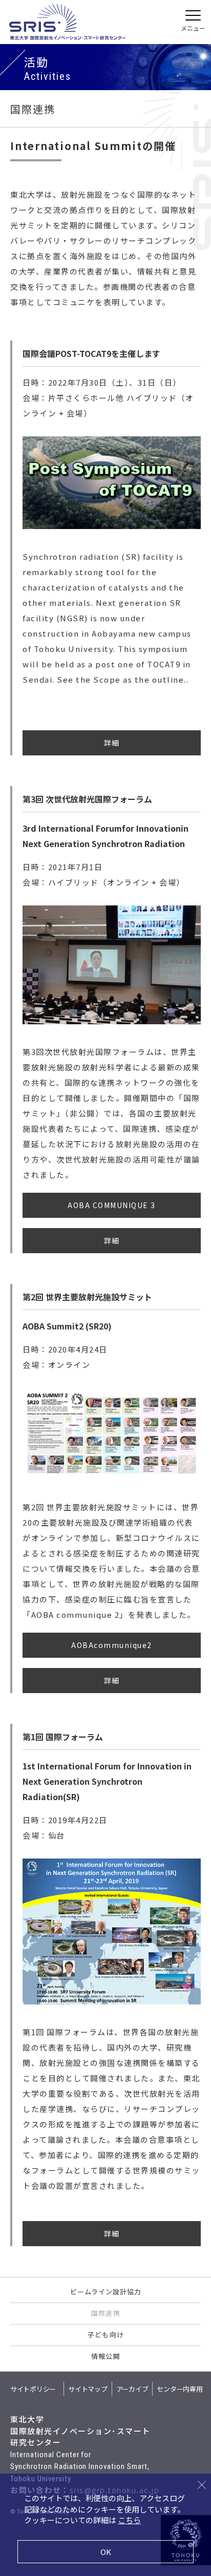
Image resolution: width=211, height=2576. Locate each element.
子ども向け (105, 2335)
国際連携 (105, 2313)
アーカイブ (132, 2389)
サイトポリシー (33, 2389)
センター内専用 (180, 2389)
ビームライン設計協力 (106, 2292)
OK (106, 2552)
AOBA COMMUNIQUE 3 (112, 1205)
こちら (129, 2520)
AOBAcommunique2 (112, 1645)
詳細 (112, 743)
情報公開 (105, 2356)
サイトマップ (88, 2389)
